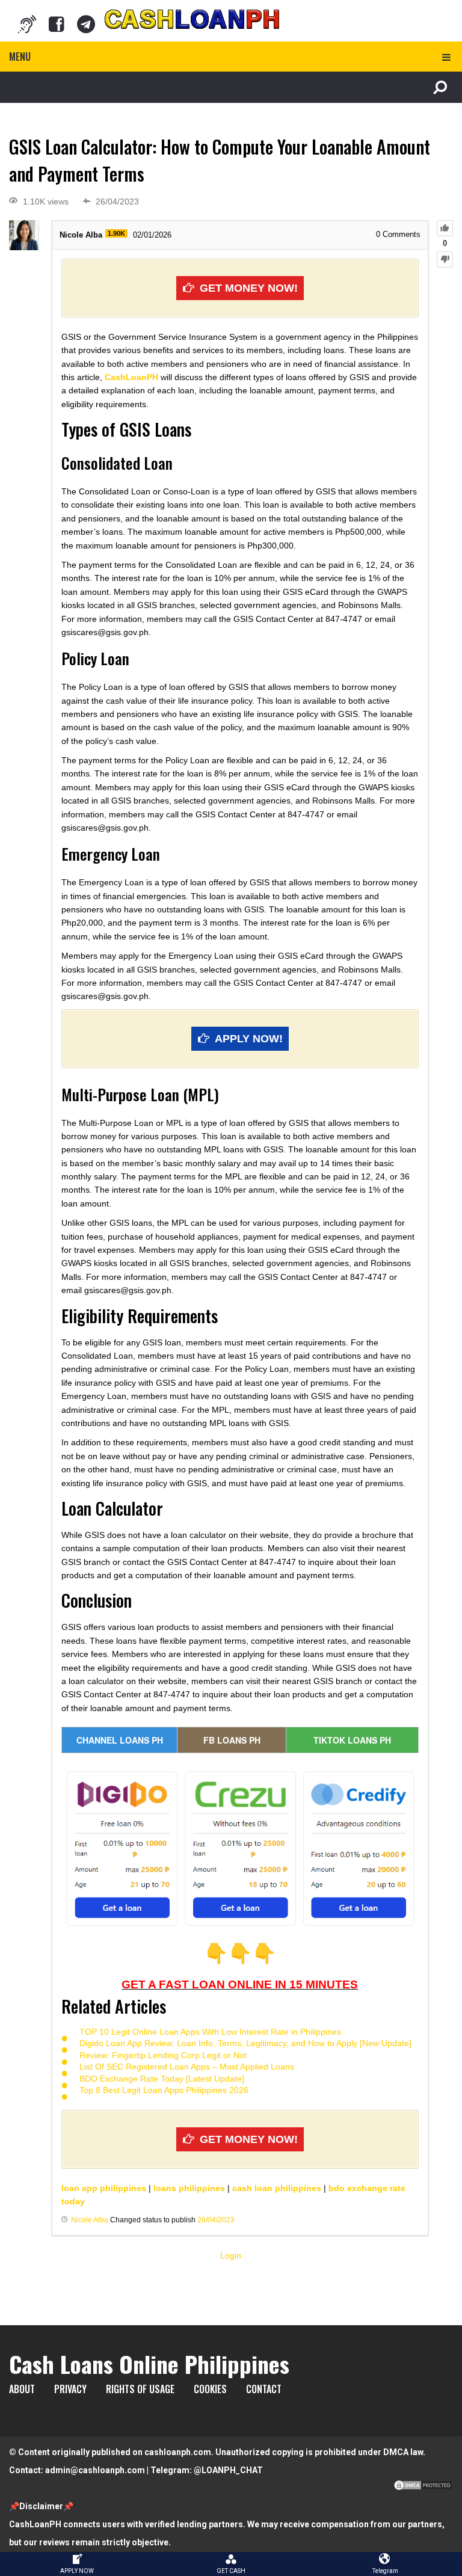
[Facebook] (57, 24)
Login (231, 2255)
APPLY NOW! (249, 1039)
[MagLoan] (27, 24)
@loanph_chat (228, 2470)
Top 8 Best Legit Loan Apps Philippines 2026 (164, 2090)
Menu (20, 57)
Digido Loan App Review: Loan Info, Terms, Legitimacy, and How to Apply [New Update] (245, 2043)
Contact (264, 2389)
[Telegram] (86, 24)
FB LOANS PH (232, 1740)
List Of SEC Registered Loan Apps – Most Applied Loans (187, 2067)
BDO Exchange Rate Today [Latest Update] (162, 2079)
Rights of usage (140, 2389)
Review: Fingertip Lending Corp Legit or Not (163, 2055)
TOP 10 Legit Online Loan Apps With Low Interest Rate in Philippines (210, 2032)
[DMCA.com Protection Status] (423, 2488)
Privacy (70, 2389)
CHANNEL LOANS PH (120, 1740)
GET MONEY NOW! (249, 288)
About (22, 2389)
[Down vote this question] (445, 260)
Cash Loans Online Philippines (149, 2364)
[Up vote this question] (445, 228)
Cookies (210, 2389)
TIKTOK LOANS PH (352, 1740)
